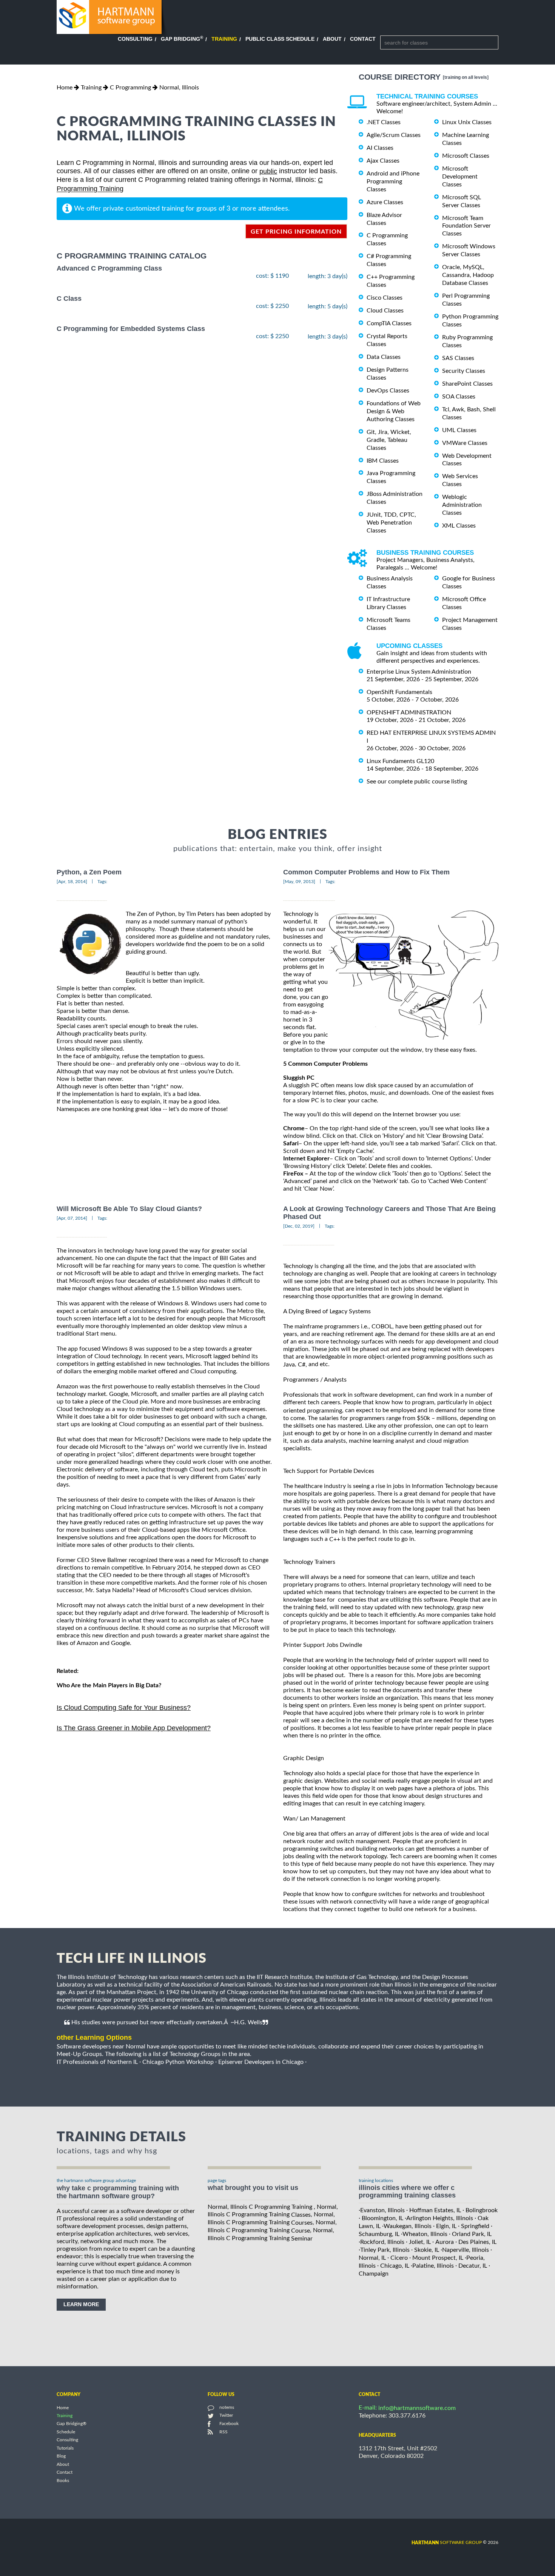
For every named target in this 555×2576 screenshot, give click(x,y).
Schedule (66, 2432)
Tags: (102, 882)
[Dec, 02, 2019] (299, 1226)
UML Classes (459, 430)
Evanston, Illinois (382, 2210)
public (268, 171)
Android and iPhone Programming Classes (393, 182)
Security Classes (464, 371)
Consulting (135, 39)
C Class (69, 299)
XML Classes (459, 526)
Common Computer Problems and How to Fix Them (366, 872)
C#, (302, 1365)
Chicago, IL (395, 2266)
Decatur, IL (473, 2266)
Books (63, 2481)
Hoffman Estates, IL (435, 2210)
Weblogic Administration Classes (462, 505)
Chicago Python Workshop (178, 2062)
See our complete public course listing (417, 782)
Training (224, 39)
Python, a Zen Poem (89, 872)
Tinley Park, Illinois (385, 2250)
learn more (81, 2304)
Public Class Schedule (280, 39)
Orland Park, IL (472, 2234)
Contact (363, 39)
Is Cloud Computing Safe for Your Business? (124, 1708)
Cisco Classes (385, 298)
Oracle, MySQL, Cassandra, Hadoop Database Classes (468, 275)
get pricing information (296, 232)
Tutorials (65, 2448)
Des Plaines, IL (477, 2242)
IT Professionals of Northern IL (97, 2062)
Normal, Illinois (179, 88)
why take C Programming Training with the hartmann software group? (118, 2192)
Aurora (445, 2242)
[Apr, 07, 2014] (72, 1218)
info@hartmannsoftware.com (417, 2408)
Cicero (399, 2258)
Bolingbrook (482, 2210)
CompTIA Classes (389, 323)
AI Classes (380, 148)
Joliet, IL (420, 2242)
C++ (335, 1539)
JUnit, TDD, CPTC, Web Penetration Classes (391, 523)
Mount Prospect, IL (438, 2258)
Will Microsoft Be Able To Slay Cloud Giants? (129, 1209)
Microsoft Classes (466, 156)
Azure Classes (385, 202)
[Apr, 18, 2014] (72, 882)
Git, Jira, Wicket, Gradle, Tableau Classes (389, 440)
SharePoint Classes (467, 384)
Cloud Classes (385, 311)
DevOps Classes (388, 391)
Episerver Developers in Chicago (261, 2062)
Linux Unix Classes (467, 122)
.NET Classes (384, 122)
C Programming (130, 88)
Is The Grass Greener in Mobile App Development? (134, 1728)
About (332, 39)
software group (447, 2542)
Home (65, 88)
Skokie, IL (427, 2250)
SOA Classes (459, 397)
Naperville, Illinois (466, 2250)
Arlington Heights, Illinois (440, 2218)
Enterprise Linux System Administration (419, 672)
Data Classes (384, 357)
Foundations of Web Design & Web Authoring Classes (394, 411)
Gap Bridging (182, 39)
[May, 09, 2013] (299, 882)
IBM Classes (383, 460)
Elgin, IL (446, 2226)
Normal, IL (372, 2258)
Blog (61, 2456)
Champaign (374, 2274)
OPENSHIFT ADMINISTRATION (409, 712)
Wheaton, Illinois (425, 2234)
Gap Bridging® (72, 2424)
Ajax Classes (383, 161)
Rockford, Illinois (382, 2242)
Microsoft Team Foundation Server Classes (466, 226)
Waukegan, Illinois (408, 2226)
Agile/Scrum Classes (394, 135)
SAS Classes (458, 358)
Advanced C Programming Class (109, 268)
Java (289, 1365)
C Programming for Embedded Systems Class (131, 329)
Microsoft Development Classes (460, 177)
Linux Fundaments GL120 (400, 761)
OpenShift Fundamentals (399, 692)
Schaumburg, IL (379, 2234)
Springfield (475, 2226)
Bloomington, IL (382, 2218)
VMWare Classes (465, 443)
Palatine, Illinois (433, 2266)
